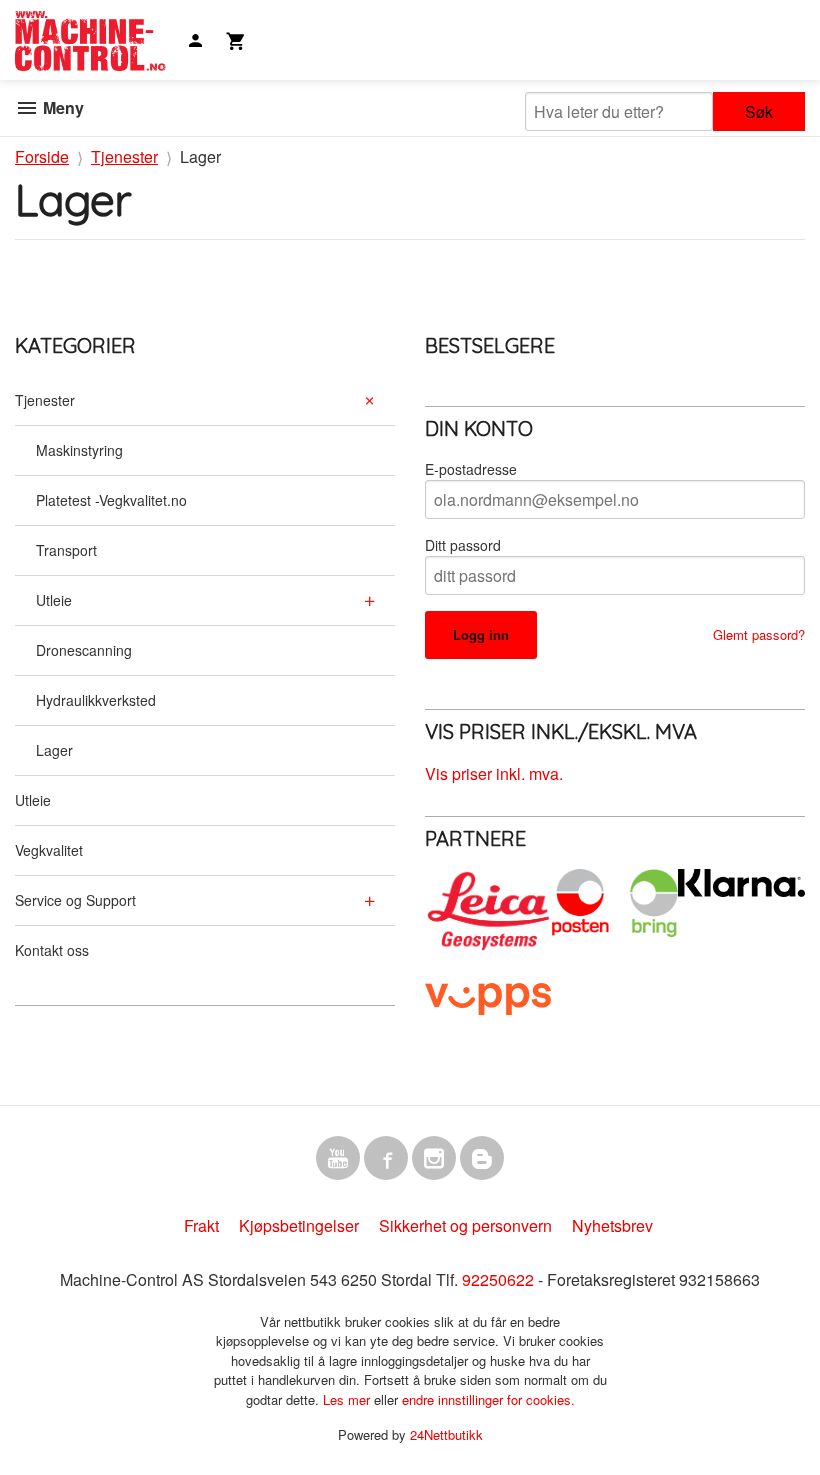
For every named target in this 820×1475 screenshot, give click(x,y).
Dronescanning (84, 650)
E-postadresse (471, 469)
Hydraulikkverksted (96, 700)
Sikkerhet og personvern (465, 1225)
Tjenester (45, 400)
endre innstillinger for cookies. (488, 1399)
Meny (61, 107)
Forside (42, 156)
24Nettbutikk (446, 1434)
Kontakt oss (52, 950)
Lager (54, 750)
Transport (66, 550)
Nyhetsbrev (612, 1225)
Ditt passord (463, 545)
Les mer (348, 1399)
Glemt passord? (759, 634)
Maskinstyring (79, 450)
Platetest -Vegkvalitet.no (111, 500)
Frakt (201, 1225)
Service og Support (75, 900)
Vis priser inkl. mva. (494, 773)
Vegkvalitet (49, 850)
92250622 (498, 1279)
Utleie (54, 600)
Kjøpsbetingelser (299, 1225)
